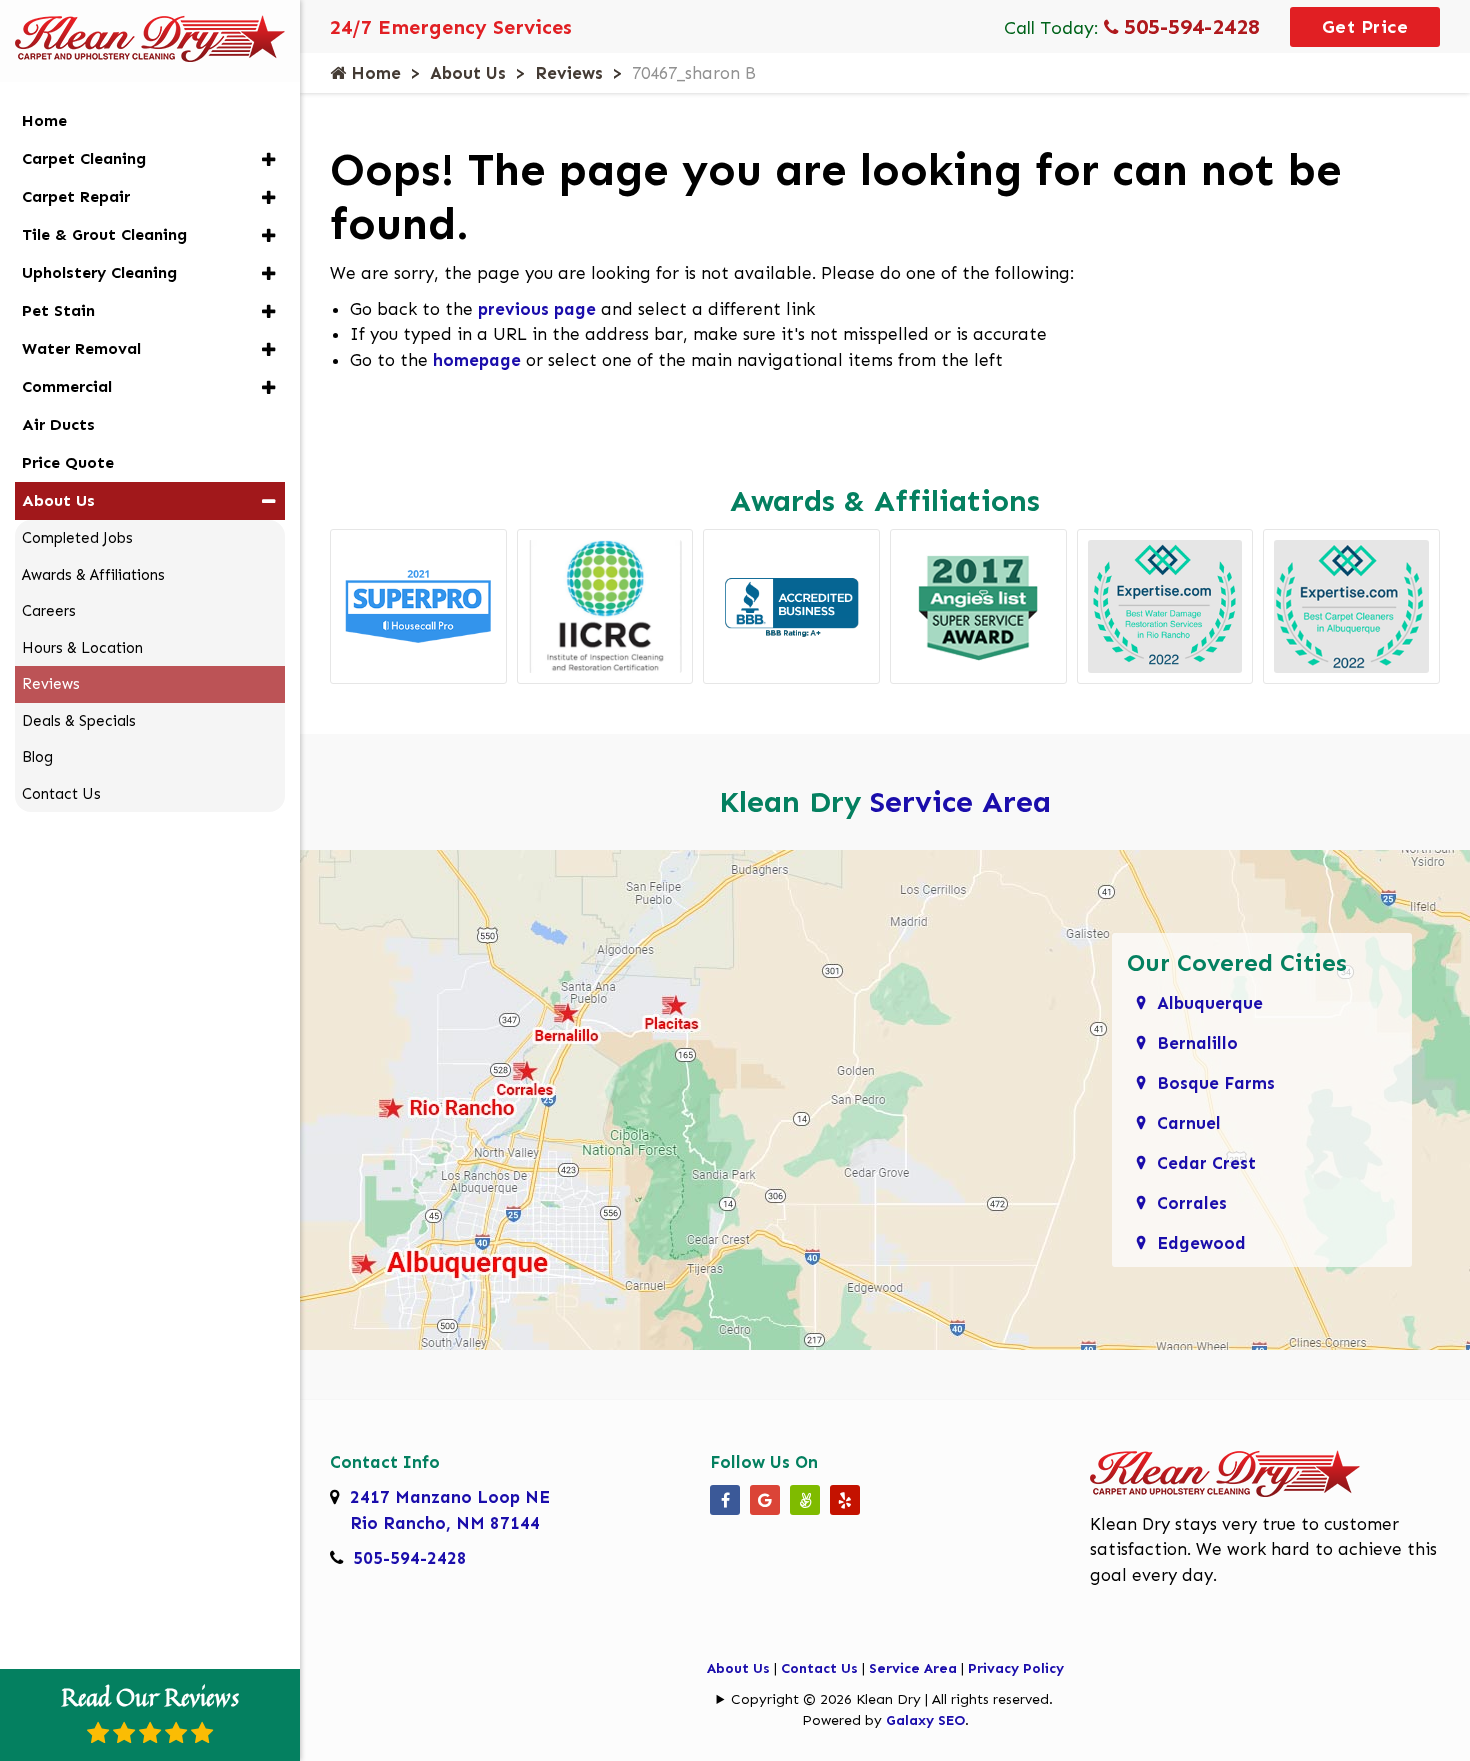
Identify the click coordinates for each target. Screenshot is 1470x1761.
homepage (477, 360)
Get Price (1365, 27)
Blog (37, 757)
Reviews (569, 73)
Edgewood (1201, 1243)
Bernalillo (1197, 1043)
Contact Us (819, 1668)
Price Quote (68, 462)
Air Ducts (58, 424)
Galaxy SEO (925, 1720)
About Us (468, 73)
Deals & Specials (79, 721)
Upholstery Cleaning (99, 272)
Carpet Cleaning (84, 158)
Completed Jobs (77, 538)
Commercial (67, 386)
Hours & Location (82, 648)
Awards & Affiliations (93, 575)
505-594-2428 (1189, 26)
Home (373, 73)
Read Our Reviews (150, 1697)
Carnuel (1189, 1123)
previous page (537, 309)
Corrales (1192, 1203)
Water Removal (81, 348)
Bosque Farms (1216, 1083)
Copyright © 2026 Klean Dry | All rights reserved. (892, 1699)
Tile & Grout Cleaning (104, 234)
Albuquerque (1210, 1003)
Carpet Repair (76, 196)
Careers (49, 611)
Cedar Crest (1206, 1163)
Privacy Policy (1016, 1668)
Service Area (960, 802)
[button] (268, 159)
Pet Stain (58, 310)
